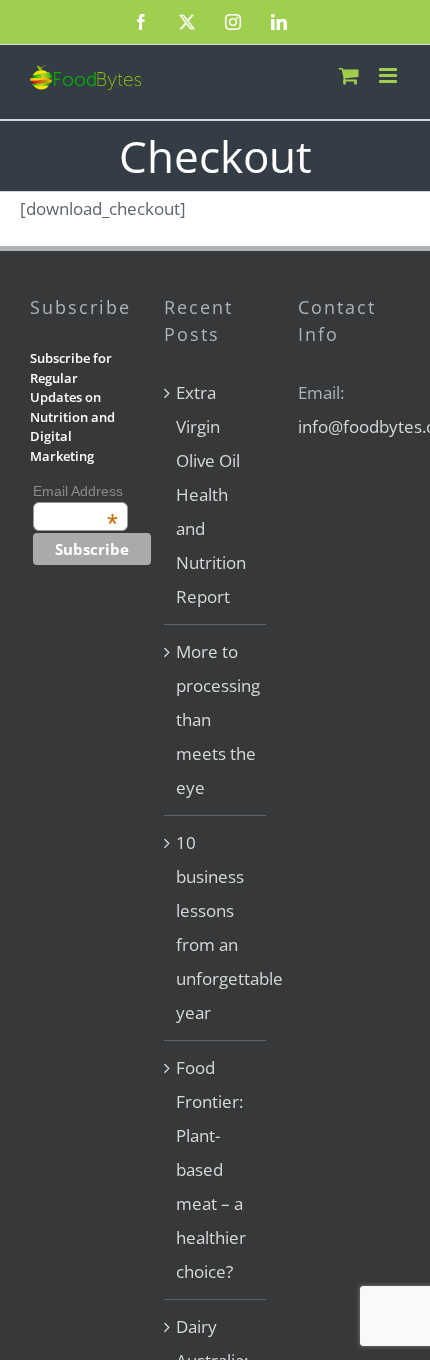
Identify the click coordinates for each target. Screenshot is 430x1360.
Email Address (78, 491)
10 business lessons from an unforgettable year (216, 927)
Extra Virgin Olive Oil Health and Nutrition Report (211, 494)
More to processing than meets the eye (216, 719)
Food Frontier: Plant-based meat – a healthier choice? (211, 1169)
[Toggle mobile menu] (389, 75)
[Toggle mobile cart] (349, 75)
